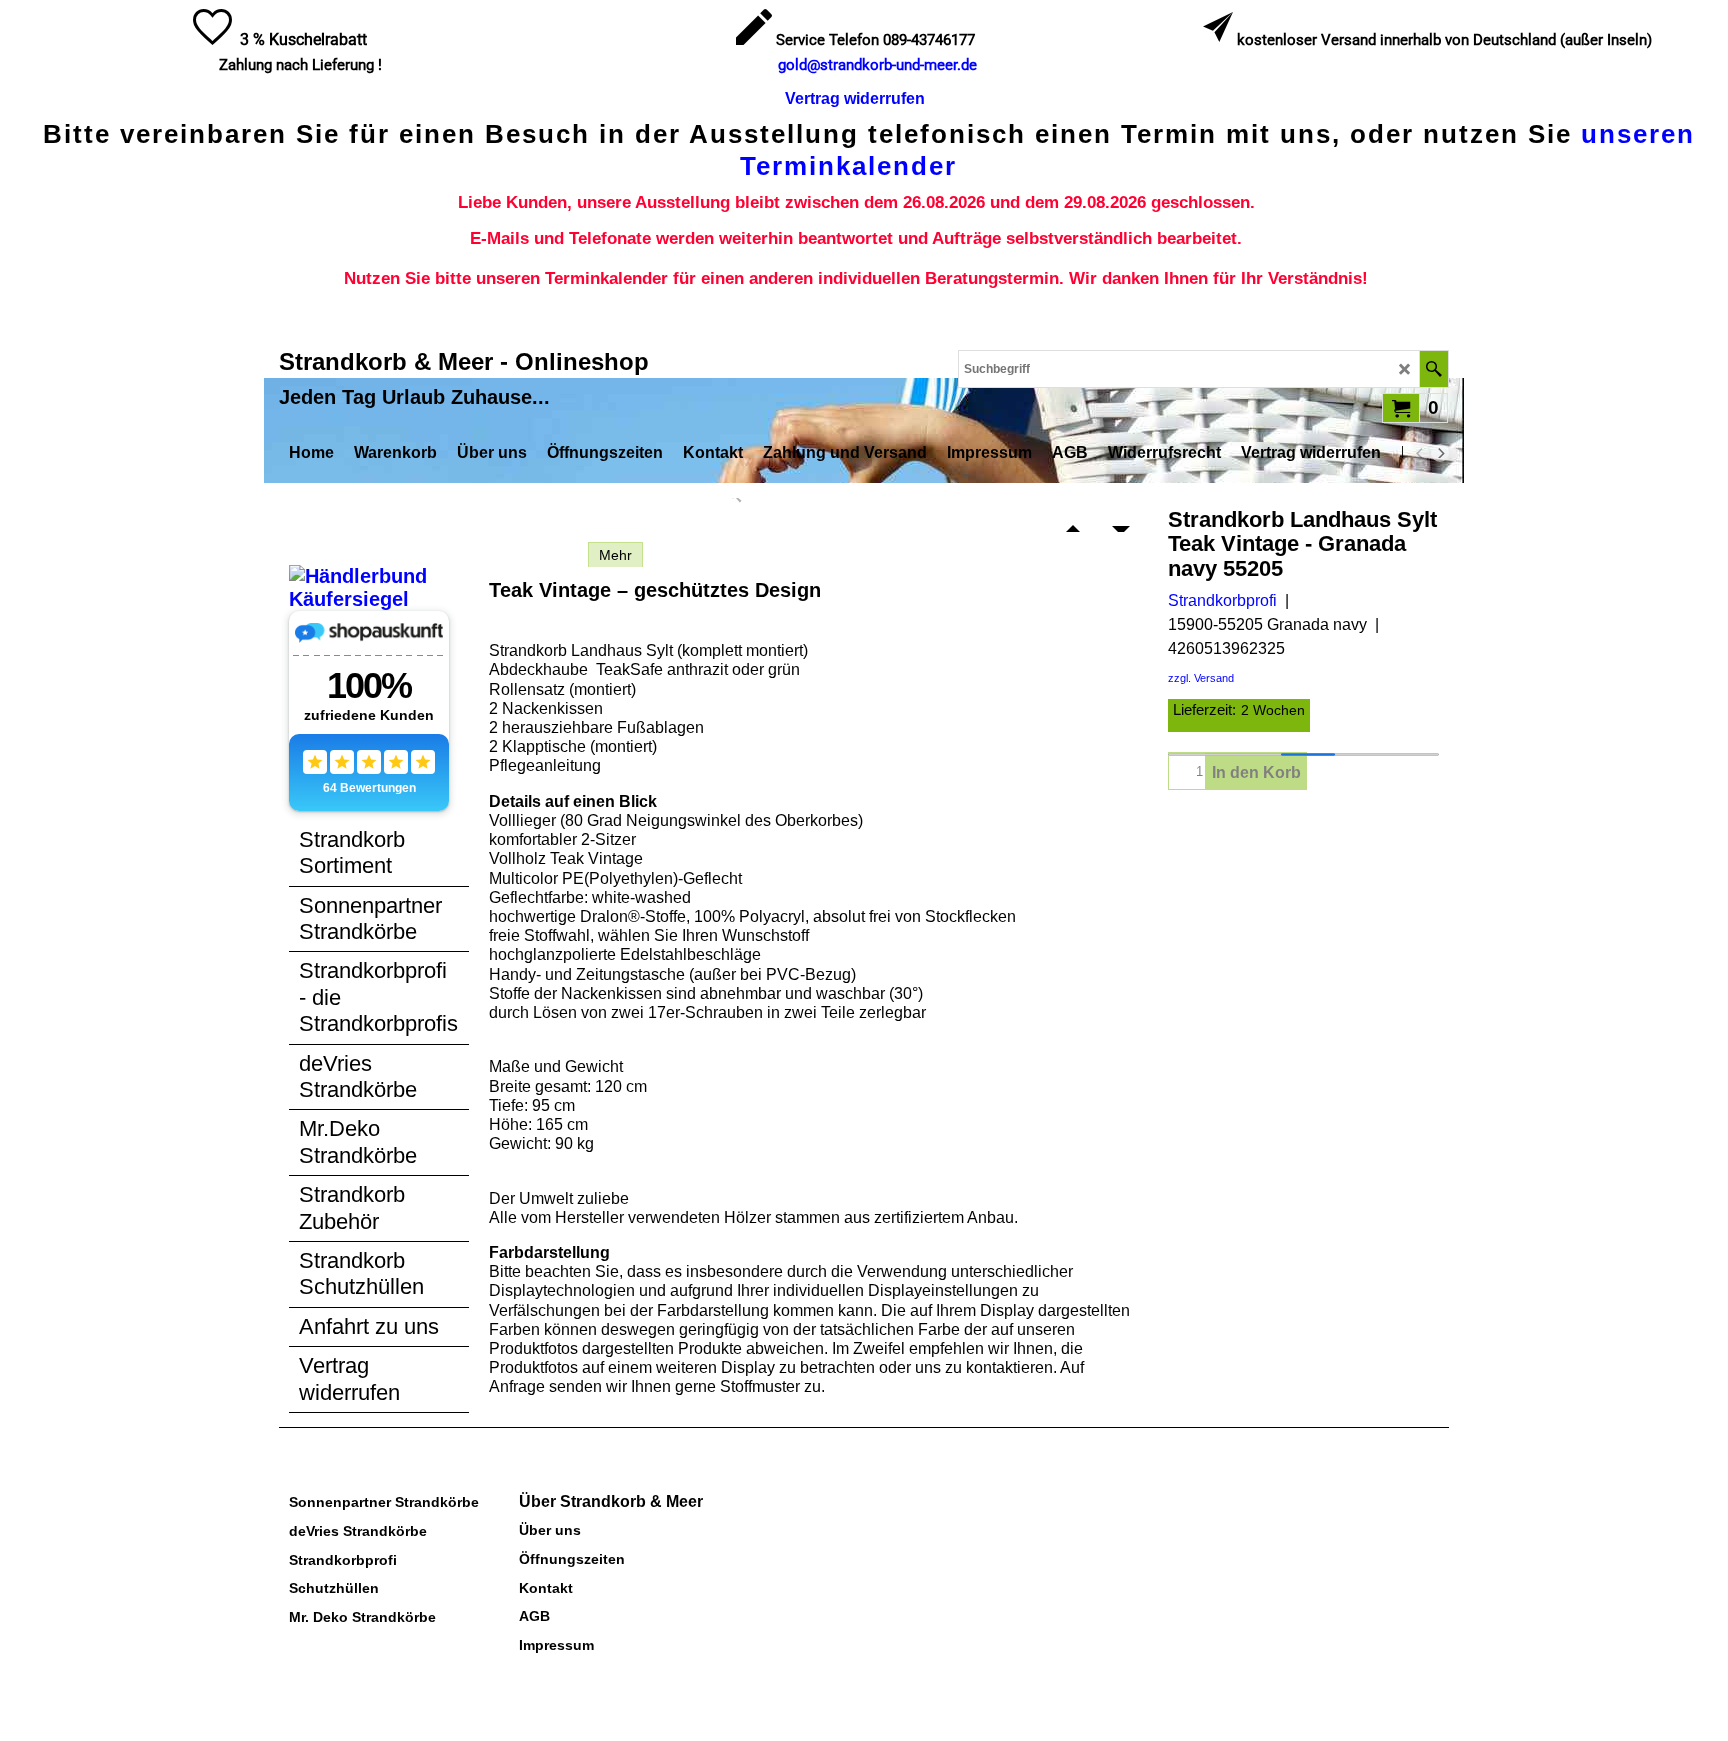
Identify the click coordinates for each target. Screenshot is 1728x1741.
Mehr (615, 555)
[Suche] (1433, 369)
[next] (1440, 453)
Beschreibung (533, 555)
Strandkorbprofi (1222, 600)
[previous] (1420, 453)
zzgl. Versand (1201, 678)
